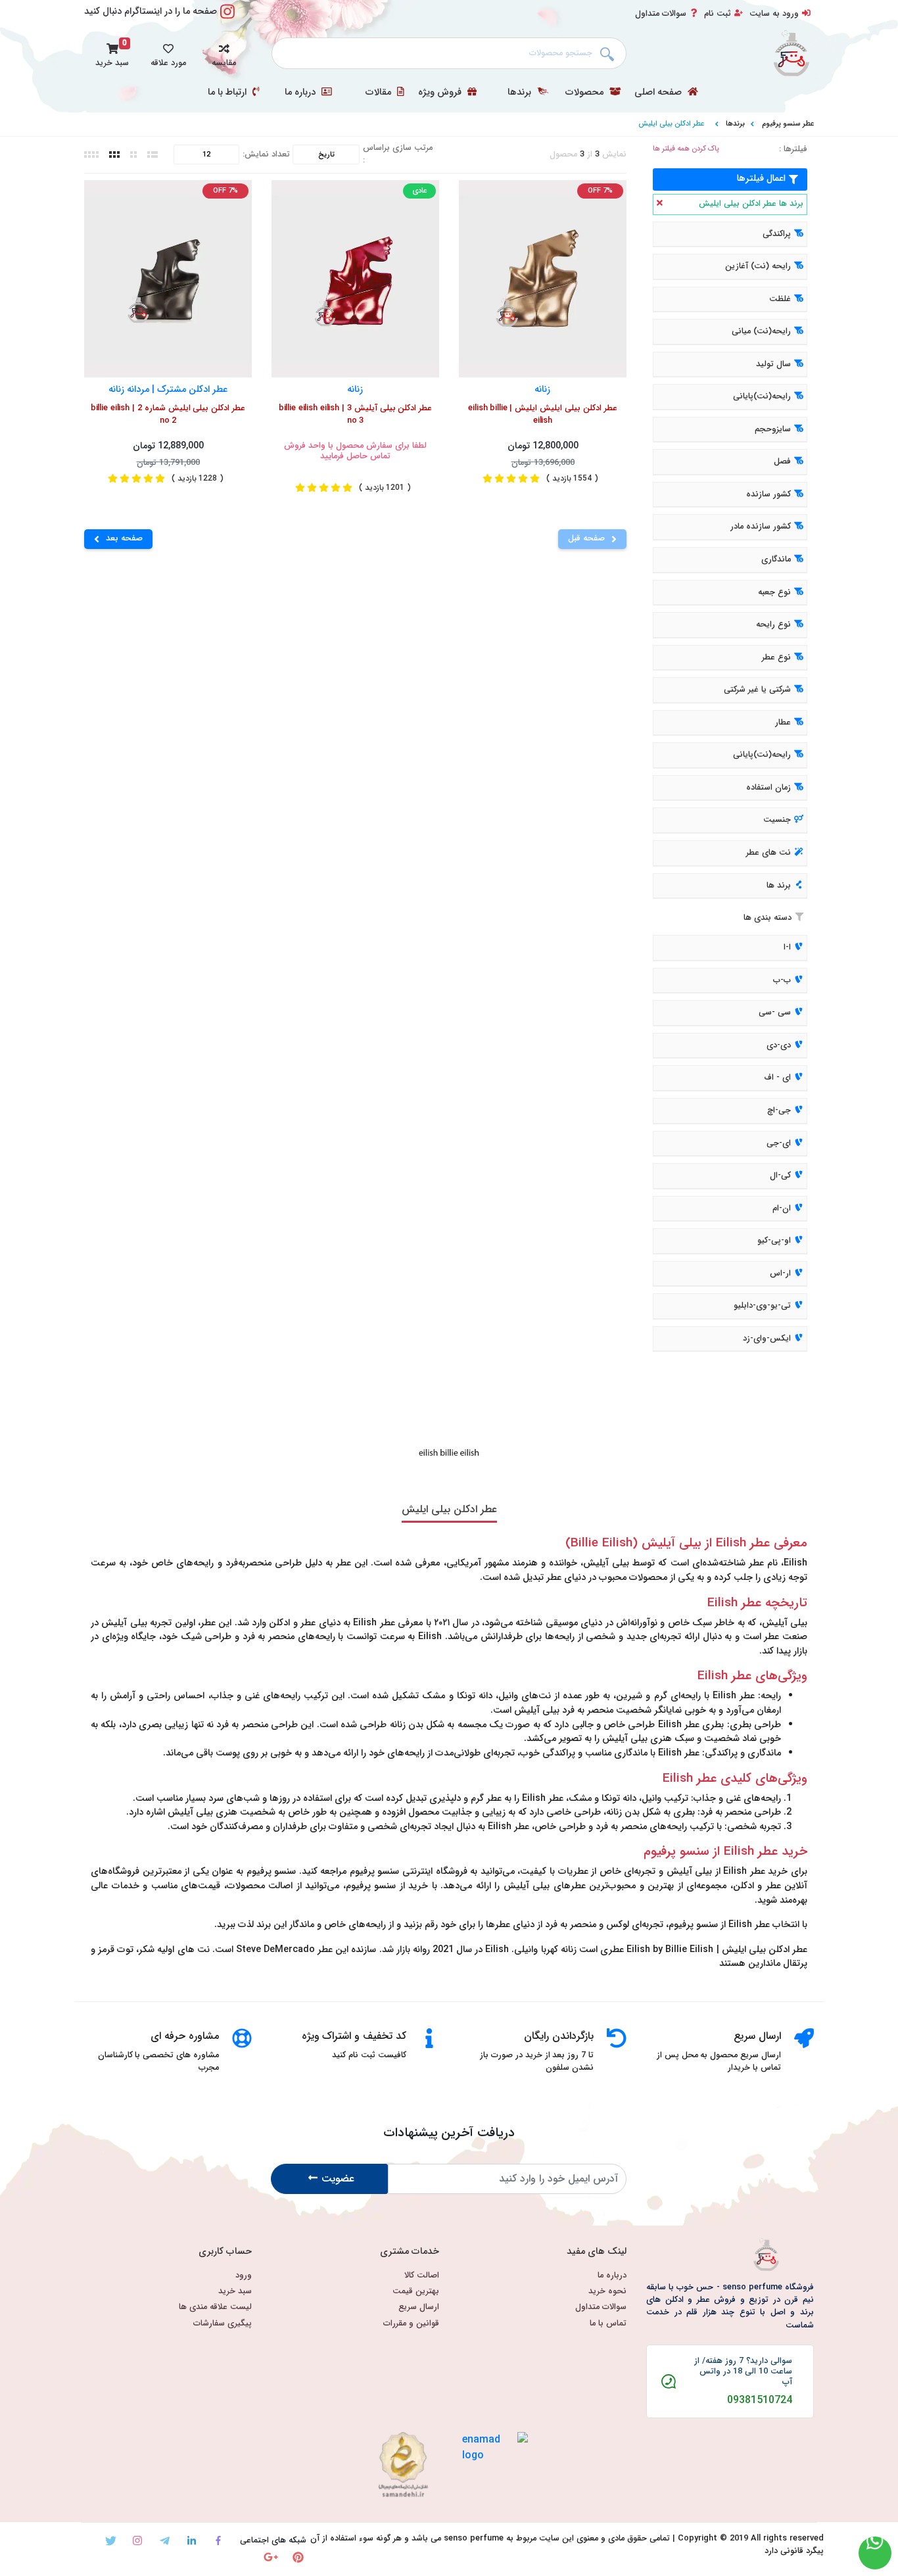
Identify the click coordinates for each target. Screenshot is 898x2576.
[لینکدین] (192, 2541)
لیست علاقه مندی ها (215, 2307)
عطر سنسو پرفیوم (788, 124)
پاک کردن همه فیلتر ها (686, 149)
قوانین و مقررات (411, 2324)
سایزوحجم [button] (773, 429)
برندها (521, 93)
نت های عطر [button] (768, 853)
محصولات (586, 93)
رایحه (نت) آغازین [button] (758, 266)
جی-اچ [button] (779, 1110)
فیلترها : (793, 150)
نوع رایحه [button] (773, 625)
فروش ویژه (441, 93)
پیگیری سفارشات (223, 2324)
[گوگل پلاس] (271, 2557)
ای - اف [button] (777, 1078)
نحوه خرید (607, 2292)
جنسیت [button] (777, 821)
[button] (224, 53)
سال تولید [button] (773, 364)
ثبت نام (718, 14)
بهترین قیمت (416, 2292)
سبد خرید (235, 2292)
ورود (244, 2276)
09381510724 (760, 2400)
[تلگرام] (165, 2541)
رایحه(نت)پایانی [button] (762, 397)
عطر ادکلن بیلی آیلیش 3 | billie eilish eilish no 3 (356, 415)
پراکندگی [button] (777, 234)
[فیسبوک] (219, 2541)
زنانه (543, 389)
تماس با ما (608, 2324)
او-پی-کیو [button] (774, 1241)
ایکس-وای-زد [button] (767, 1339)
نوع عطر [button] (776, 657)
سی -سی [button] (775, 1013)
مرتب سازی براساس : (398, 155)
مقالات (380, 93)
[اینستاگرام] (138, 2541)
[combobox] (449, 53)
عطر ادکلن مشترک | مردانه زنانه (168, 389)
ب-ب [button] (782, 980)
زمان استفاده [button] (768, 788)
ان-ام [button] (782, 1208)
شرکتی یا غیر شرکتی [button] (757, 690)
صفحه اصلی (659, 93)
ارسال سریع (419, 2307)
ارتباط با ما (228, 93)
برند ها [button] (779, 886)
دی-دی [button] (779, 1045)
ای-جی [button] (779, 1143)
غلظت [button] (780, 299)
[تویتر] (111, 2541)
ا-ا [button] (787, 947)
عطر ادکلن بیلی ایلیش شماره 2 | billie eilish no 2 (168, 415)
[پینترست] (298, 2557)
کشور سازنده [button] (768, 494)
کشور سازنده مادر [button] (761, 527)
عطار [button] (783, 723)
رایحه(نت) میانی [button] (761, 331)
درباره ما (301, 93)
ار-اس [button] (780, 1274)
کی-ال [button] (780, 1176)
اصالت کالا (422, 2276)
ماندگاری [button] (776, 560)
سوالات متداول (661, 14)
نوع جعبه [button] (774, 592)
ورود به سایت (774, 14)
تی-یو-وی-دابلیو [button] (762, 1306)
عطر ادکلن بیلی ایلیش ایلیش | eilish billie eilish (543, 415)
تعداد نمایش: (266, 155)
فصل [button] (782, 462)
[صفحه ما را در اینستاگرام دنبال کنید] (227, 19)
